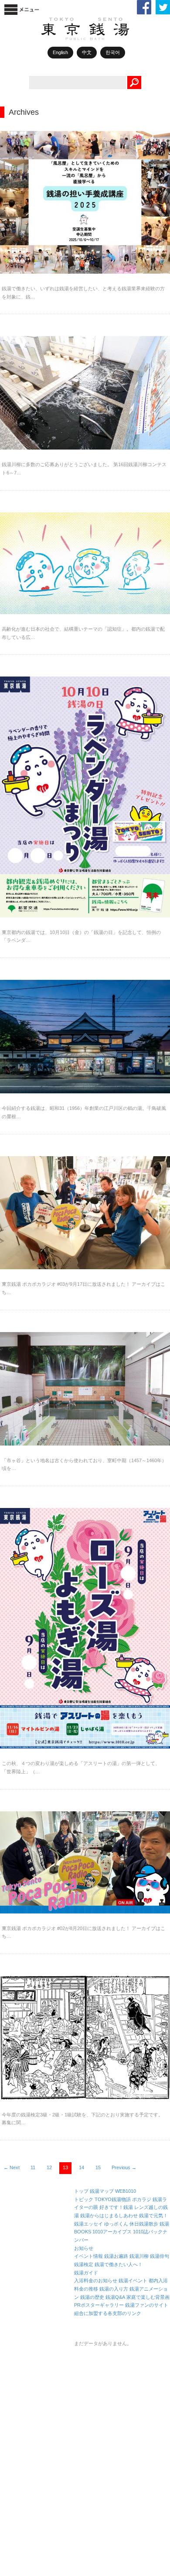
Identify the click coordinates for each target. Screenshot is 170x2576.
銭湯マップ (102, 2191)
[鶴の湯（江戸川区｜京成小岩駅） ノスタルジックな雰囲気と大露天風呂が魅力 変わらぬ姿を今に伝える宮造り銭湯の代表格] (85, 1037)
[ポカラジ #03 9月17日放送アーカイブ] (85, 1213)
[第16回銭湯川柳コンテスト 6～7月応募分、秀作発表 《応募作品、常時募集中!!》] (85, 393)
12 (49, 2167)
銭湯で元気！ (153, 2215)
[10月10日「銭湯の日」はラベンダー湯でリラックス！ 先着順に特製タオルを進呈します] (85, 797)
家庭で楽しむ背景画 (148, 2297)
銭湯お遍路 (116, 2256)
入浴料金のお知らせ (96, 2281)
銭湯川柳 (139, 2256)
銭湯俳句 (160, 2256)
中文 (87, 52)
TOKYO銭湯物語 (113, 2199)
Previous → (124, 2167)
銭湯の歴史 (92, 2297)
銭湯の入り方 (114, 2289)
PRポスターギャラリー (99, 2305)
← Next (12, 2167)
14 (82, 2167)
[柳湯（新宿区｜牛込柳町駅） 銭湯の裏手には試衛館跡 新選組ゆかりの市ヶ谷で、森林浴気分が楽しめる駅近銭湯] (85, 1389)
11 (33, 2167)
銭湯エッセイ (88, 2224)
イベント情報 (88, 2256)
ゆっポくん (116, 2224)
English (60, 52)
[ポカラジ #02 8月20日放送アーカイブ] (85, 1862)
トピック (84, 2199)
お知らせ (84, 2248)
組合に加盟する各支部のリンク (108, 2313)
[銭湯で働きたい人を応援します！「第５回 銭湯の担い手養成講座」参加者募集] (85, 202)
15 (98, 2167)
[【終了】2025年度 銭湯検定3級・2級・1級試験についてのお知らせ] (85, 2038)
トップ (81, 2191)
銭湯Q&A (115, 2297)
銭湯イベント (133, 2281)
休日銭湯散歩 (144, 2224)
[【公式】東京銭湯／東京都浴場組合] (102, 38)
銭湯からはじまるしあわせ (109, 2215)
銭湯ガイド (86, 2273)
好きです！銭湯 (116, 2207)
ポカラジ (142, 2199)
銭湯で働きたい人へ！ (119, 2264)
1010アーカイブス (112, 2232)
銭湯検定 (84, 2264)
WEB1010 (126, 2191)
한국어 (113, 52)
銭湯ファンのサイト (147, 2305)
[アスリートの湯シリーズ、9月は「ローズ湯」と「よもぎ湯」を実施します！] (85, 1628)
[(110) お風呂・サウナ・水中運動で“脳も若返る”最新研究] (85, 563)
